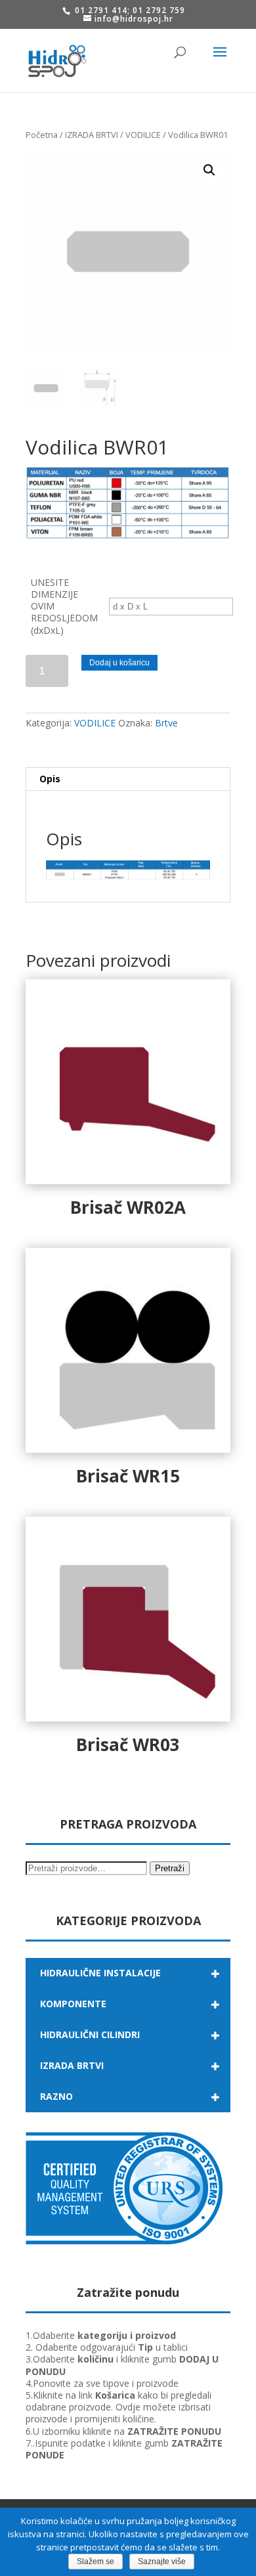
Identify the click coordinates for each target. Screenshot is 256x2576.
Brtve (166, 723)
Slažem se (96, 2562)
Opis (50, 779)
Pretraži (170, 1868)
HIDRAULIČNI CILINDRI (90, 2034)
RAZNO (56, 2096)
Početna (42, 135)
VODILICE (143, 135)
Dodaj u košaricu (119, 663)
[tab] (128, 779)
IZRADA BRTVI (92, 135)
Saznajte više (162, 2562)
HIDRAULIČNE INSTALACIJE (100, 1973)
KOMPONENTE (73, 2004)
